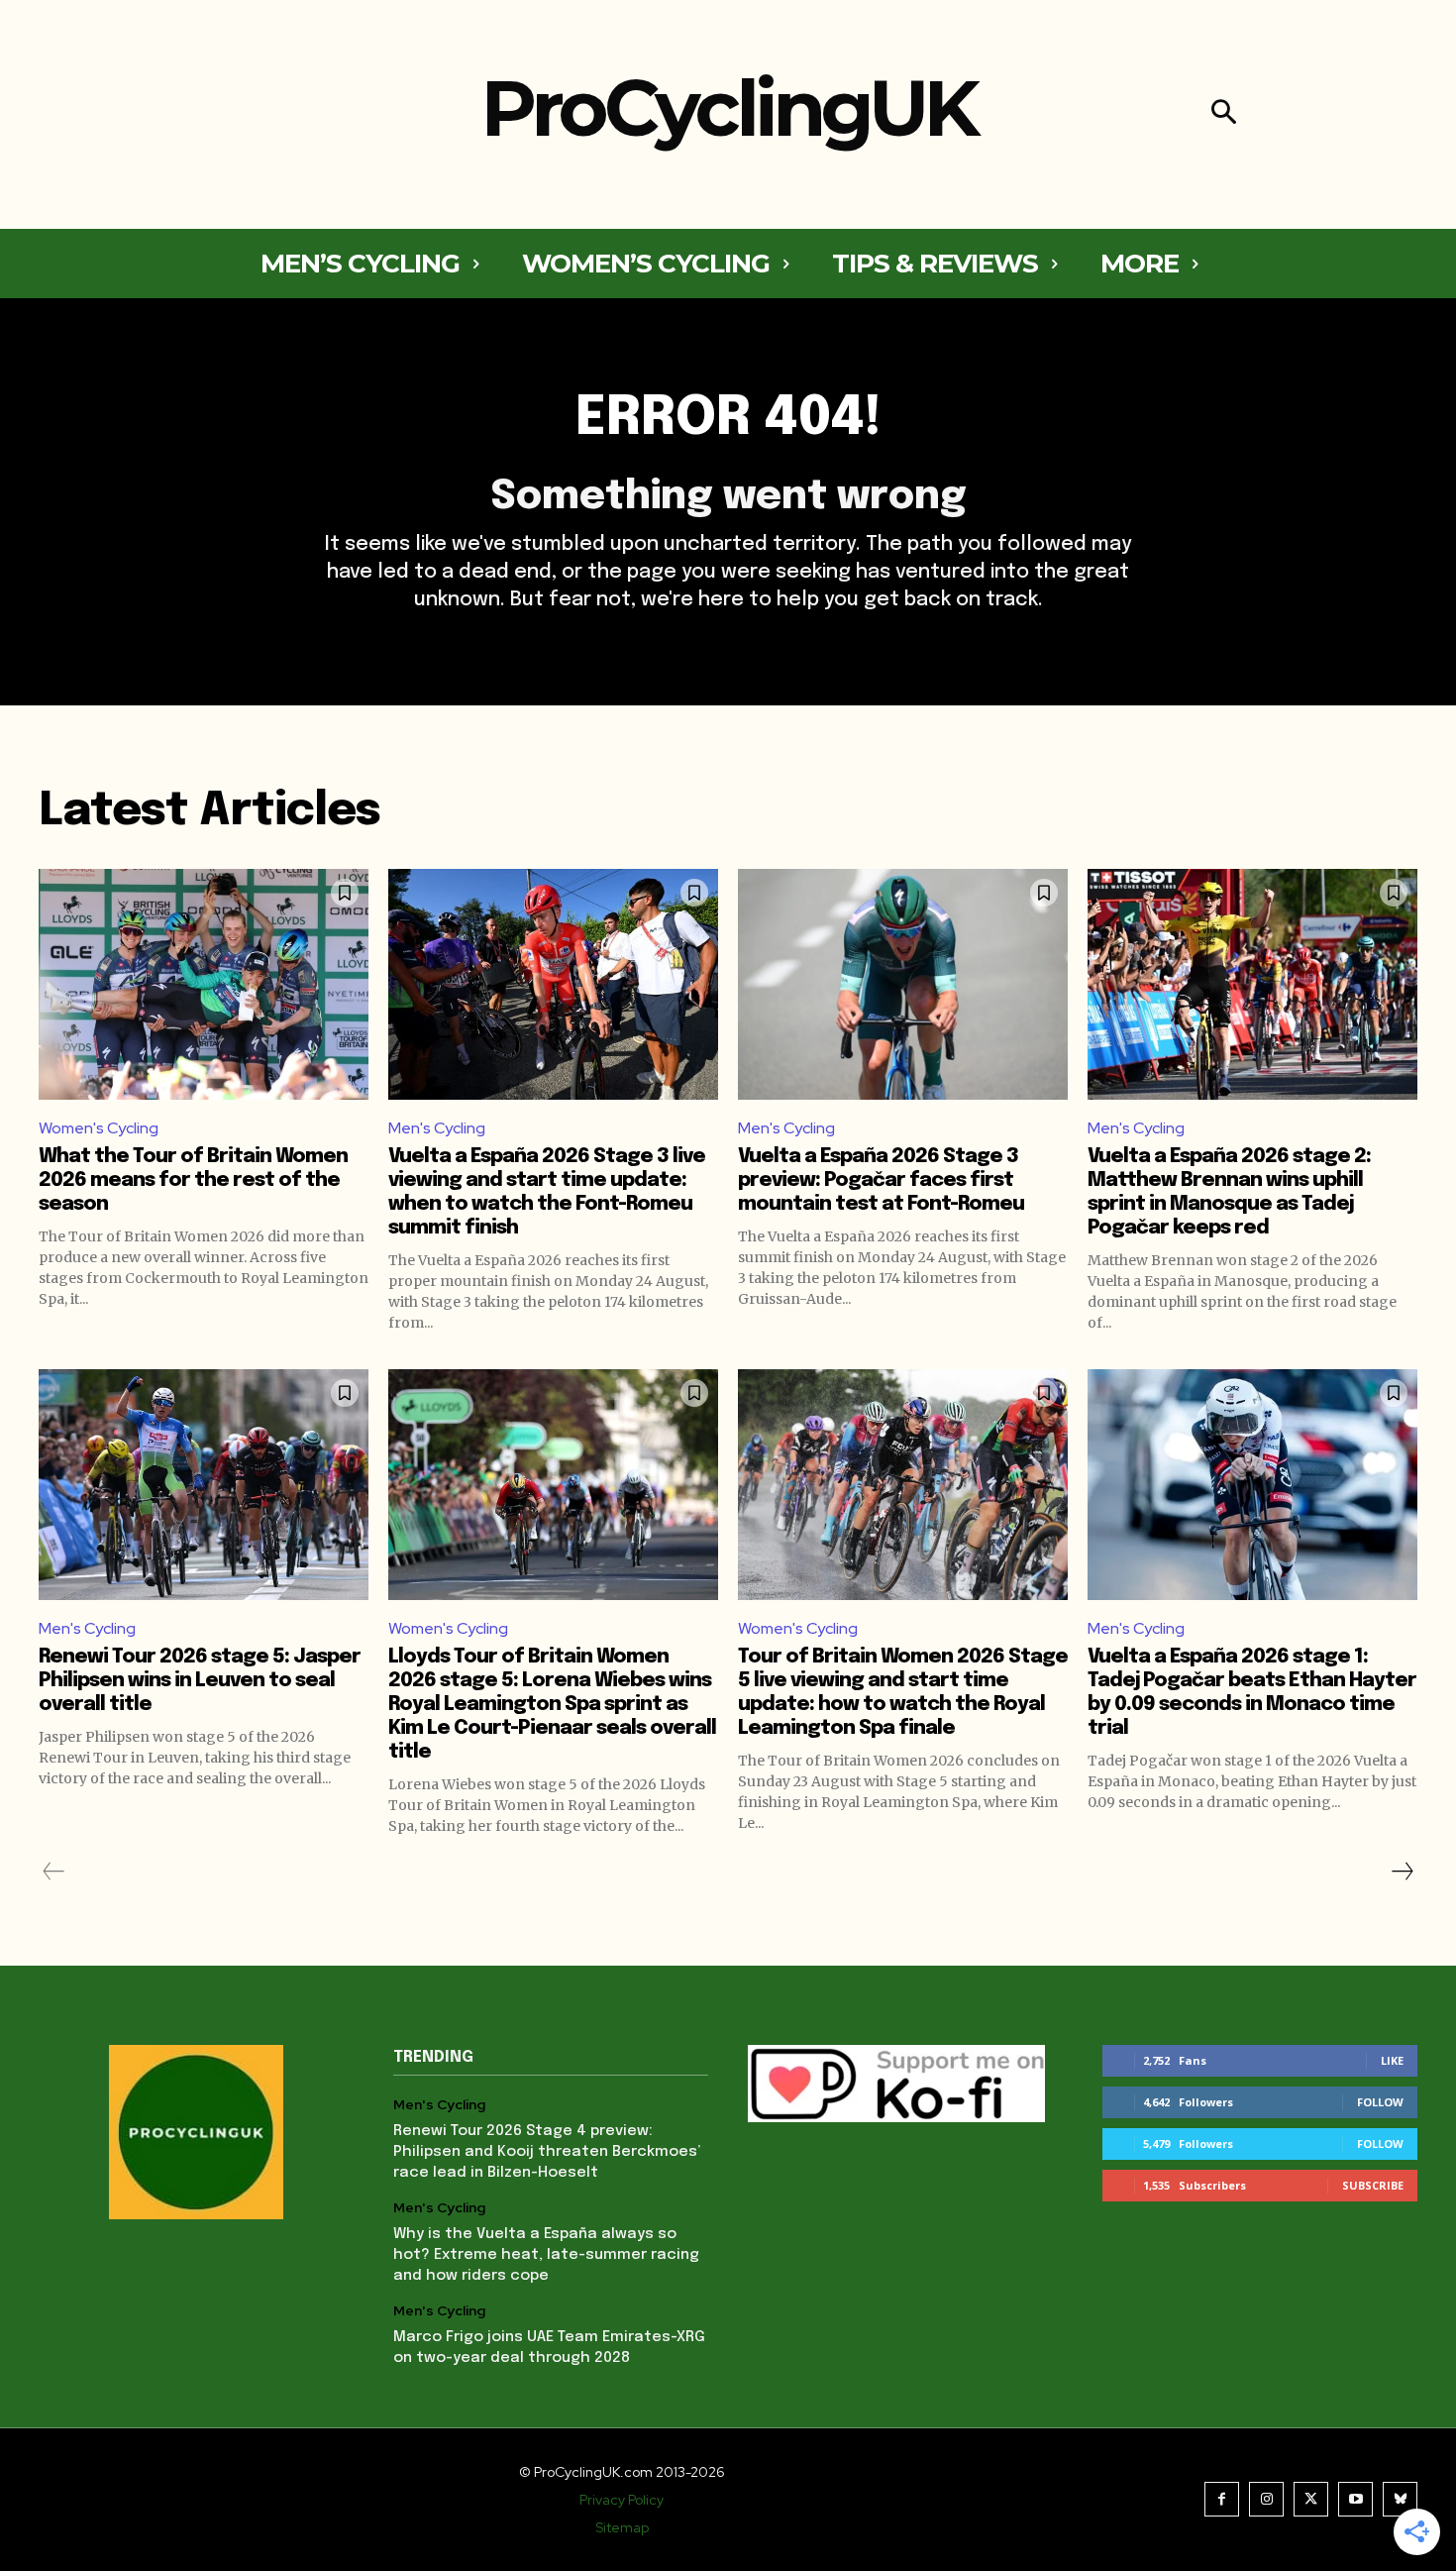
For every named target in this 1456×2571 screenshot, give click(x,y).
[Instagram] (1266, 2499)
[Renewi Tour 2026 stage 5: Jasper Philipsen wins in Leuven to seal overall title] (204, 1485)
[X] (1311, 2499)
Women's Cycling (99, 1128)
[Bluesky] (1400, 2499)
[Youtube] (1355, 2499)
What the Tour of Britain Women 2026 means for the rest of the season (193, 1180)
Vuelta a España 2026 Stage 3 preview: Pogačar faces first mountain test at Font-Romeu (881, 1180)
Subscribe (1373, 2185)
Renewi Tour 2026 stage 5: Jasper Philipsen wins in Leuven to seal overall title (200, 1681)
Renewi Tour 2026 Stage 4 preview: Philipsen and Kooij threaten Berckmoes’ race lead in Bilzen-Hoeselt (547, 2152)
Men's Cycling (437, 1128)
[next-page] (1402, 1872)
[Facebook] (1222, 2499)
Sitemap (622, 2527)
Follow (1380, 2102)
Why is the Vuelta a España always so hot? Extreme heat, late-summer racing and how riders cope (546, 2255)
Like (1392, 2060)
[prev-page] (54, 1872)
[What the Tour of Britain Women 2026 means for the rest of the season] (204, 984)
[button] (1224, 114)
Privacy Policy (622, 2500)
